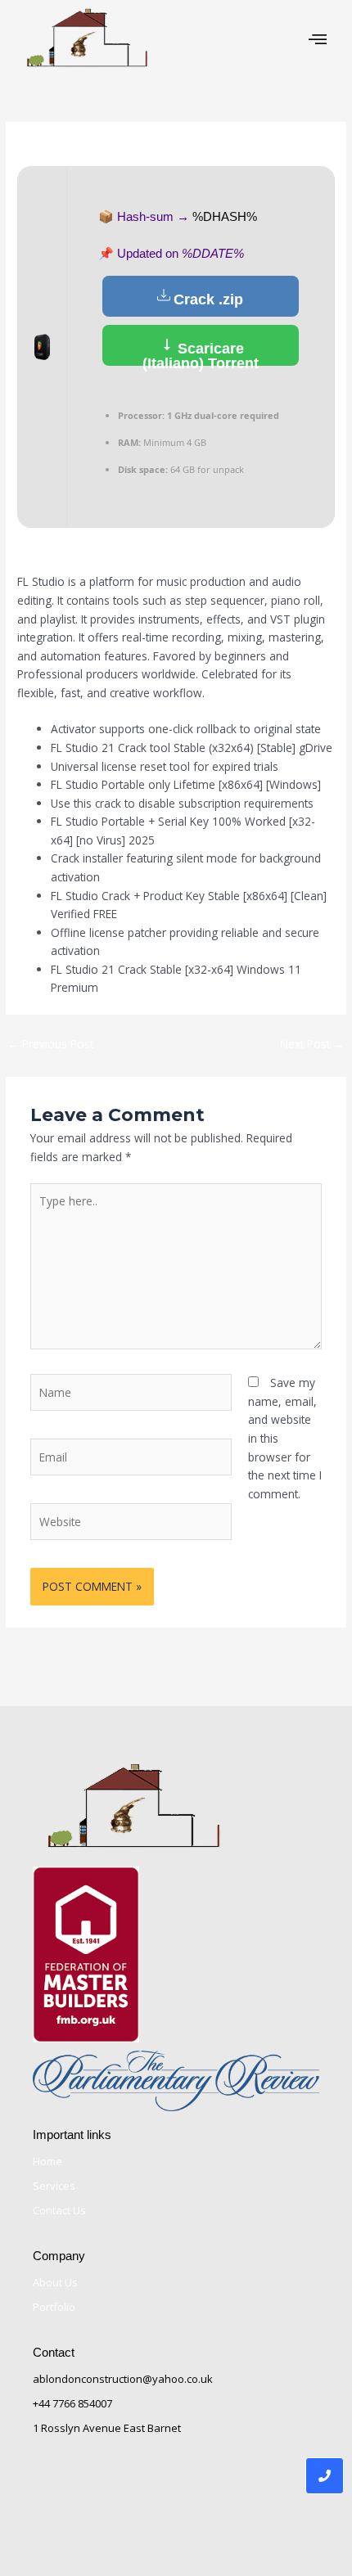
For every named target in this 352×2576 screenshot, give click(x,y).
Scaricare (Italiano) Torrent (201, 353)
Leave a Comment (65, 146)
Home (47, 2161)
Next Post (312, 1044)
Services (54, 2186)
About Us (55, 2282)
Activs (139, 146)
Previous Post (50, 1044)
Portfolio (54, 2307)
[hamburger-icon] (317, 39)
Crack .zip (208, 299)
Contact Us (59, 2210)
